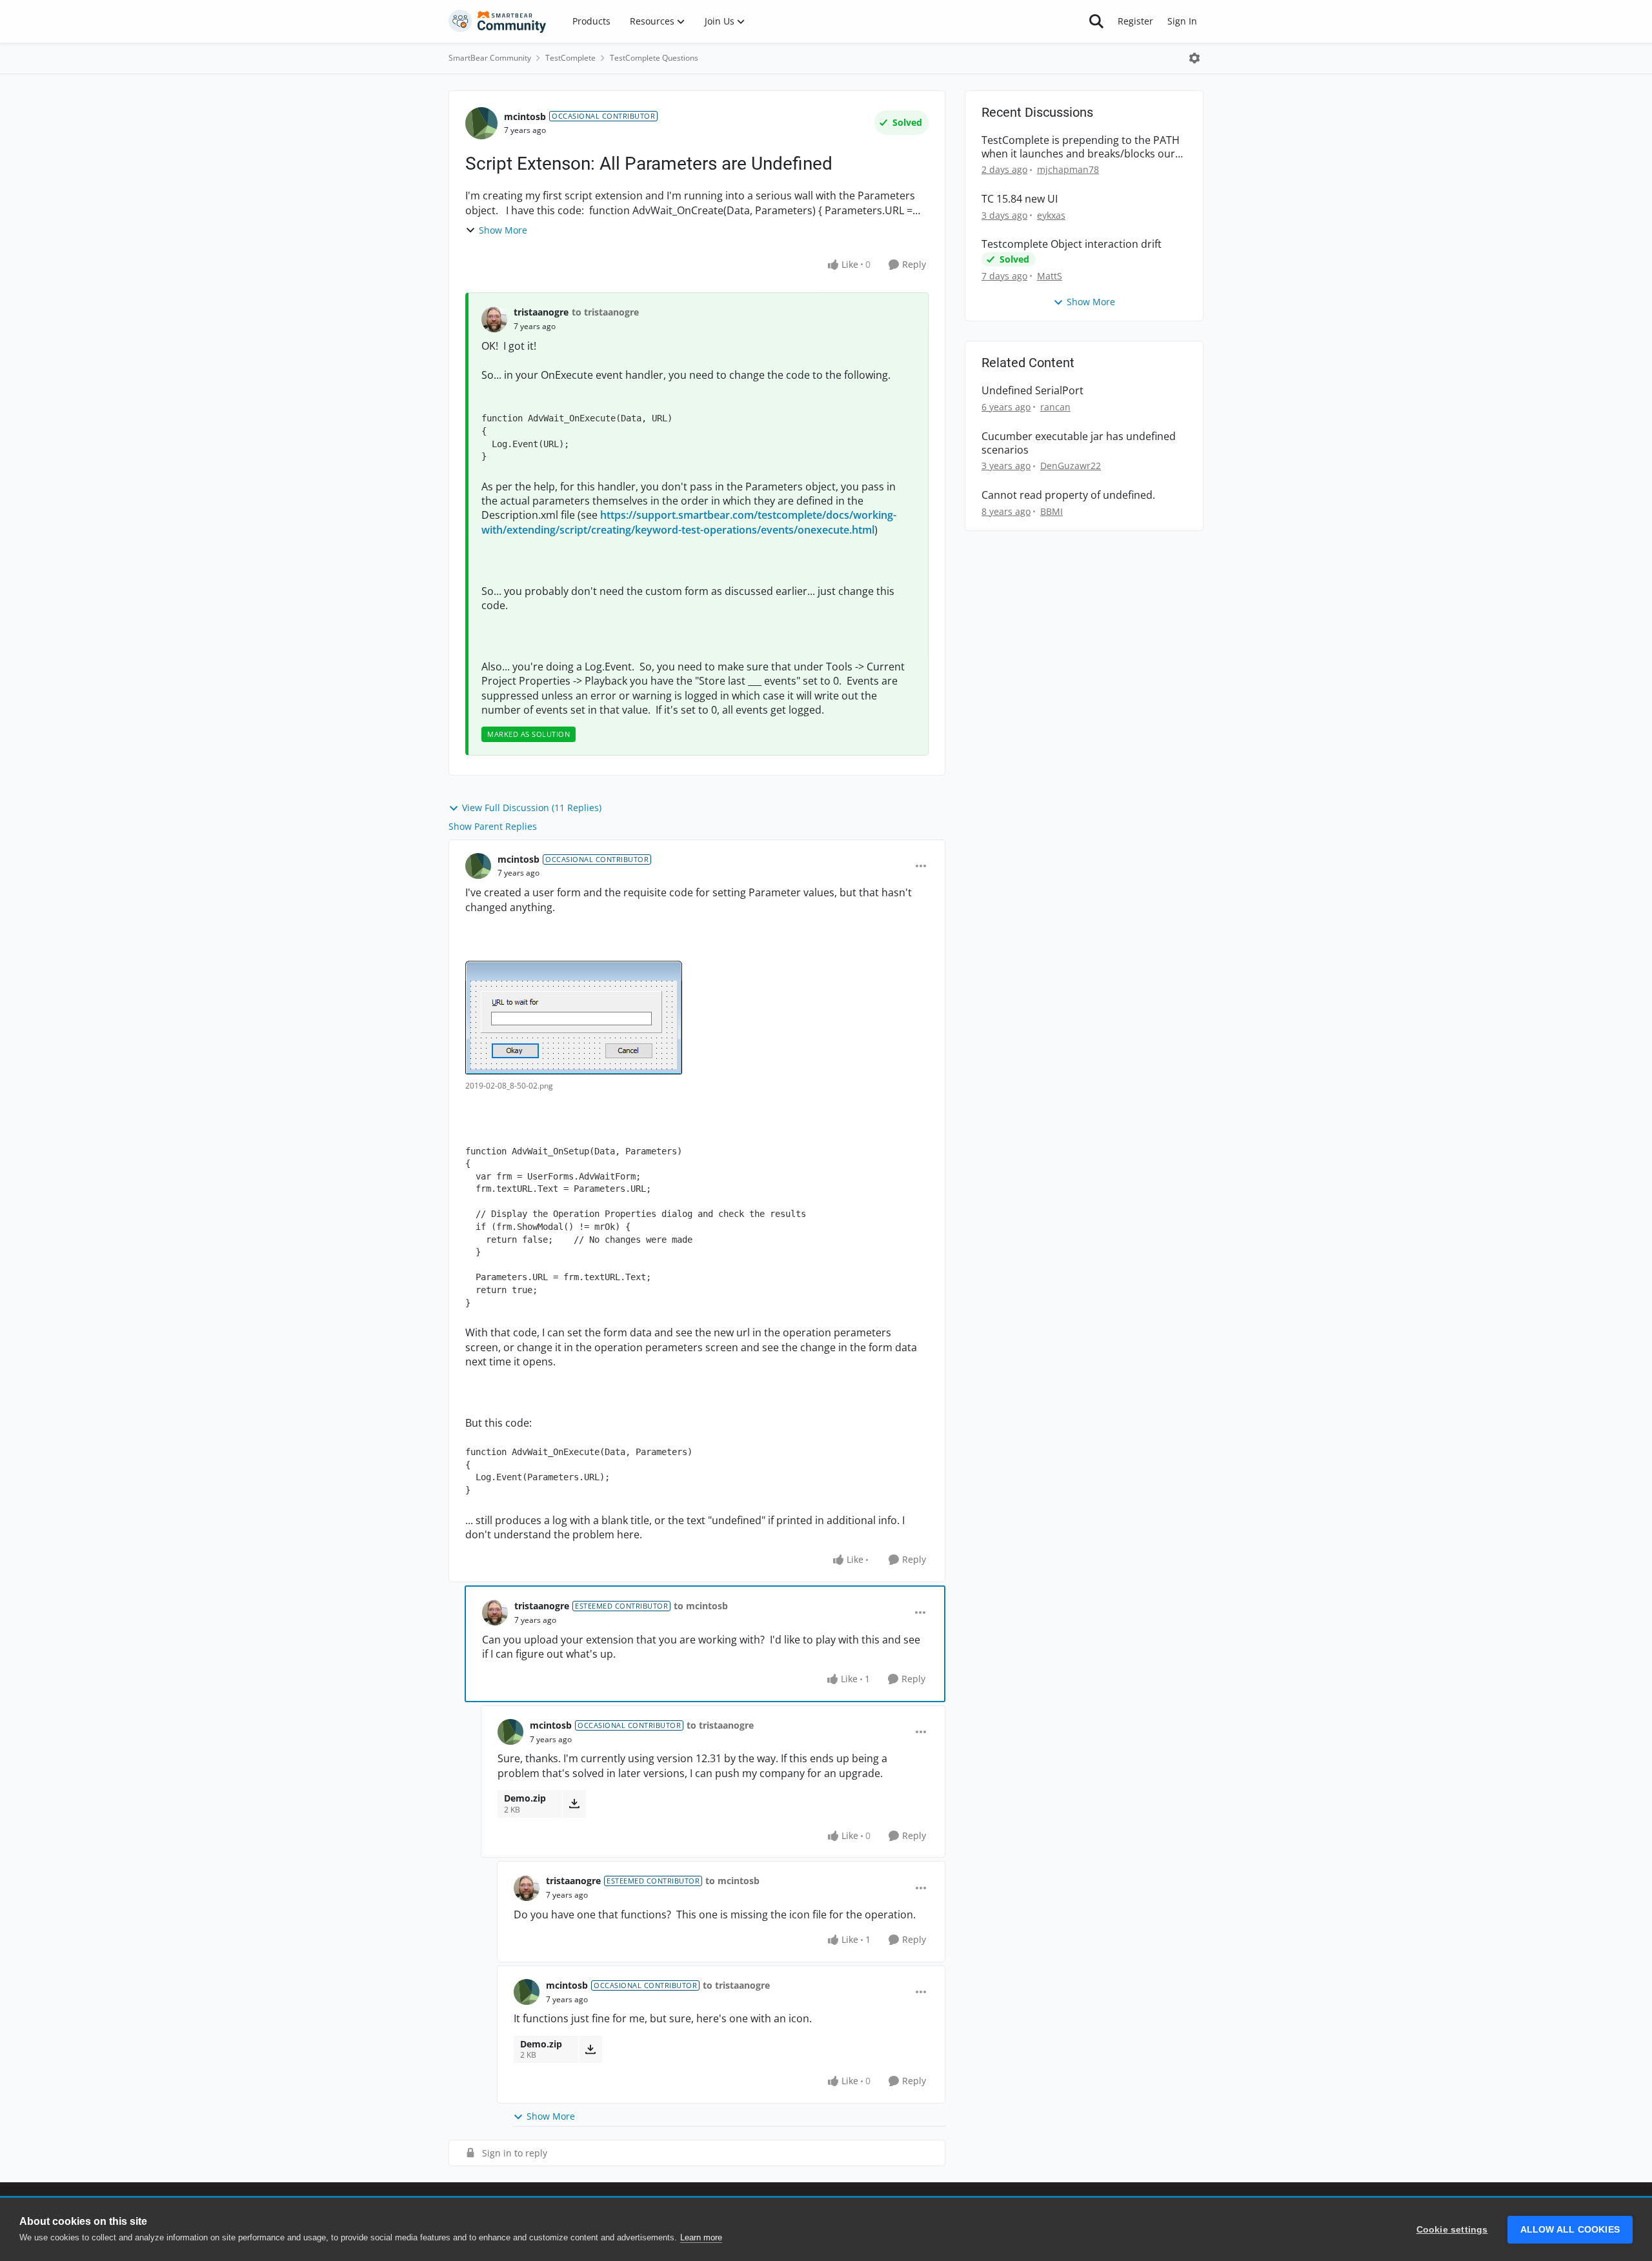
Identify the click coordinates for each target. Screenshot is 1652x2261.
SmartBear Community (490, 58)
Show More (503, 230)
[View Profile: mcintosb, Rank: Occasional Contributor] (481, 123)
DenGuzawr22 (1071, 466)
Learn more (701, 2237)
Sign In (1182, 21)
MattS (1050, 276)
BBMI (1052, 511)
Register (1135, 21)
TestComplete (570, 58)
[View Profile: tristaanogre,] (494, 319)
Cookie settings (1452, 2230)
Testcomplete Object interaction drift (1072, 244)
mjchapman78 (1068, 169)
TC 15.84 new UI (1020, 199)
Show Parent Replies (493, 826)
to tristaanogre (605, 312)
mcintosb (525, 116)
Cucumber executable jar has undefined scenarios (1079, 443)
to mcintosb (701, 1606)
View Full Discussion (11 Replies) (532, 808)
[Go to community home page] (498, 21)
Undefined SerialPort (1032, 391)
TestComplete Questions (654, 58)
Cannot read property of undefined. (1068, 495)
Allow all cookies (1570, 2230)
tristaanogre (541, 312)
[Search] (1096, 21)
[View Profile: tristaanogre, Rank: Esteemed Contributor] (495, 1613)
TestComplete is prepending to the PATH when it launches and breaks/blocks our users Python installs (1081, 147)
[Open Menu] (1194, 58)
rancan (1055, 407)
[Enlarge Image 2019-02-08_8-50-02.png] (574, 1018)
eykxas (1051, 215)
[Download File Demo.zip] (574, 1804)
